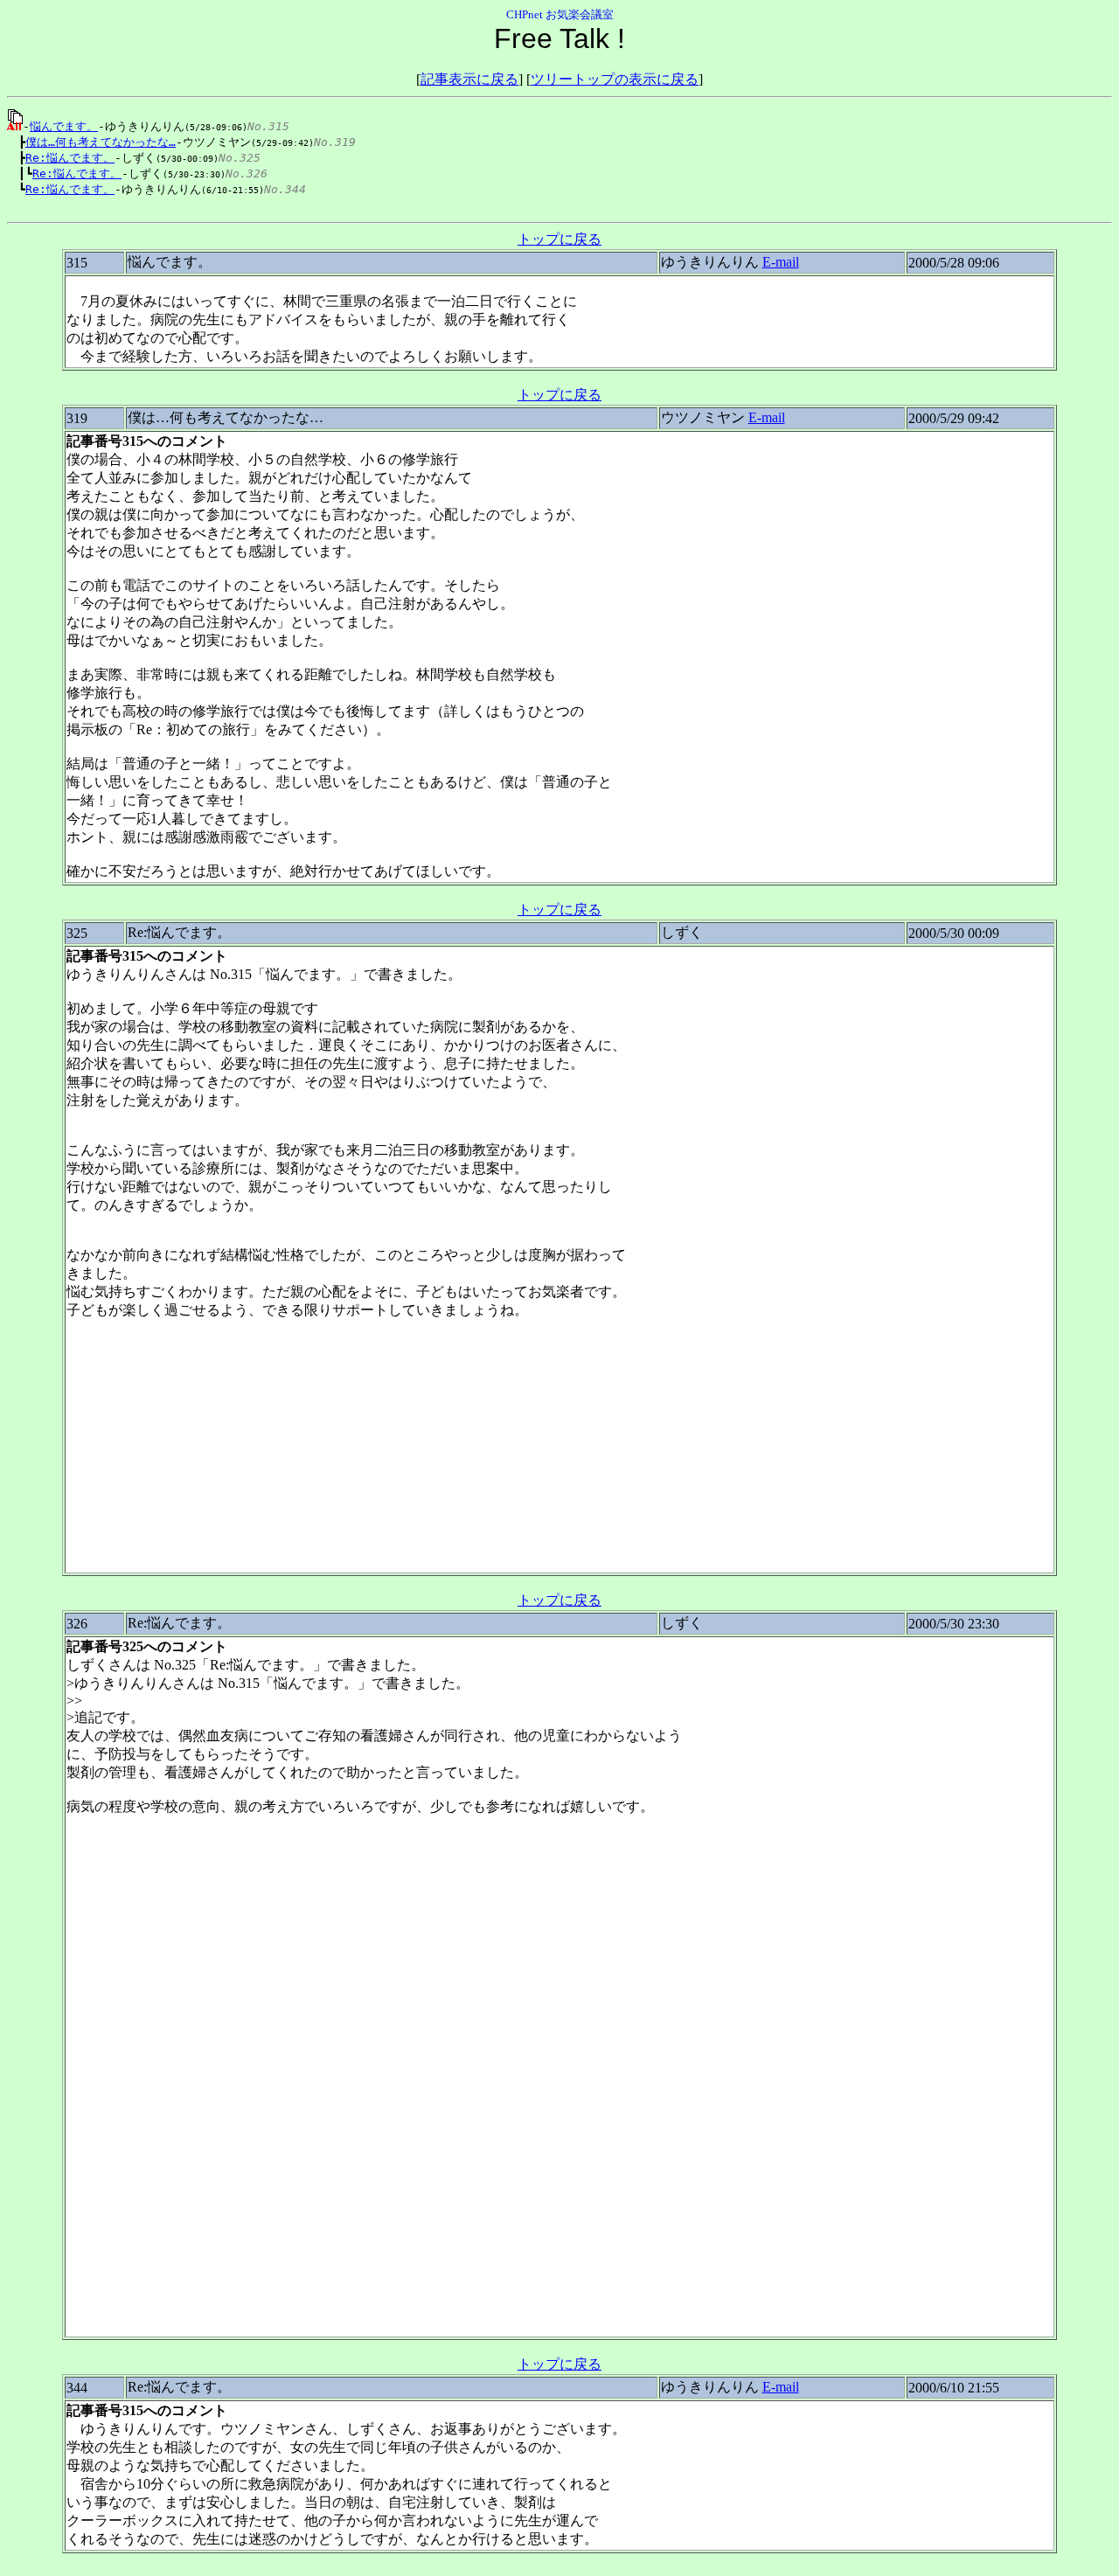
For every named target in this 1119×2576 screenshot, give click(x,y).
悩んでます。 (64, 126)
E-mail (781, 262)
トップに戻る (559, 239)
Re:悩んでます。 (70, 158)
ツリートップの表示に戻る (615, 79)
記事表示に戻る (469, 79)
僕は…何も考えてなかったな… (101, 142)
